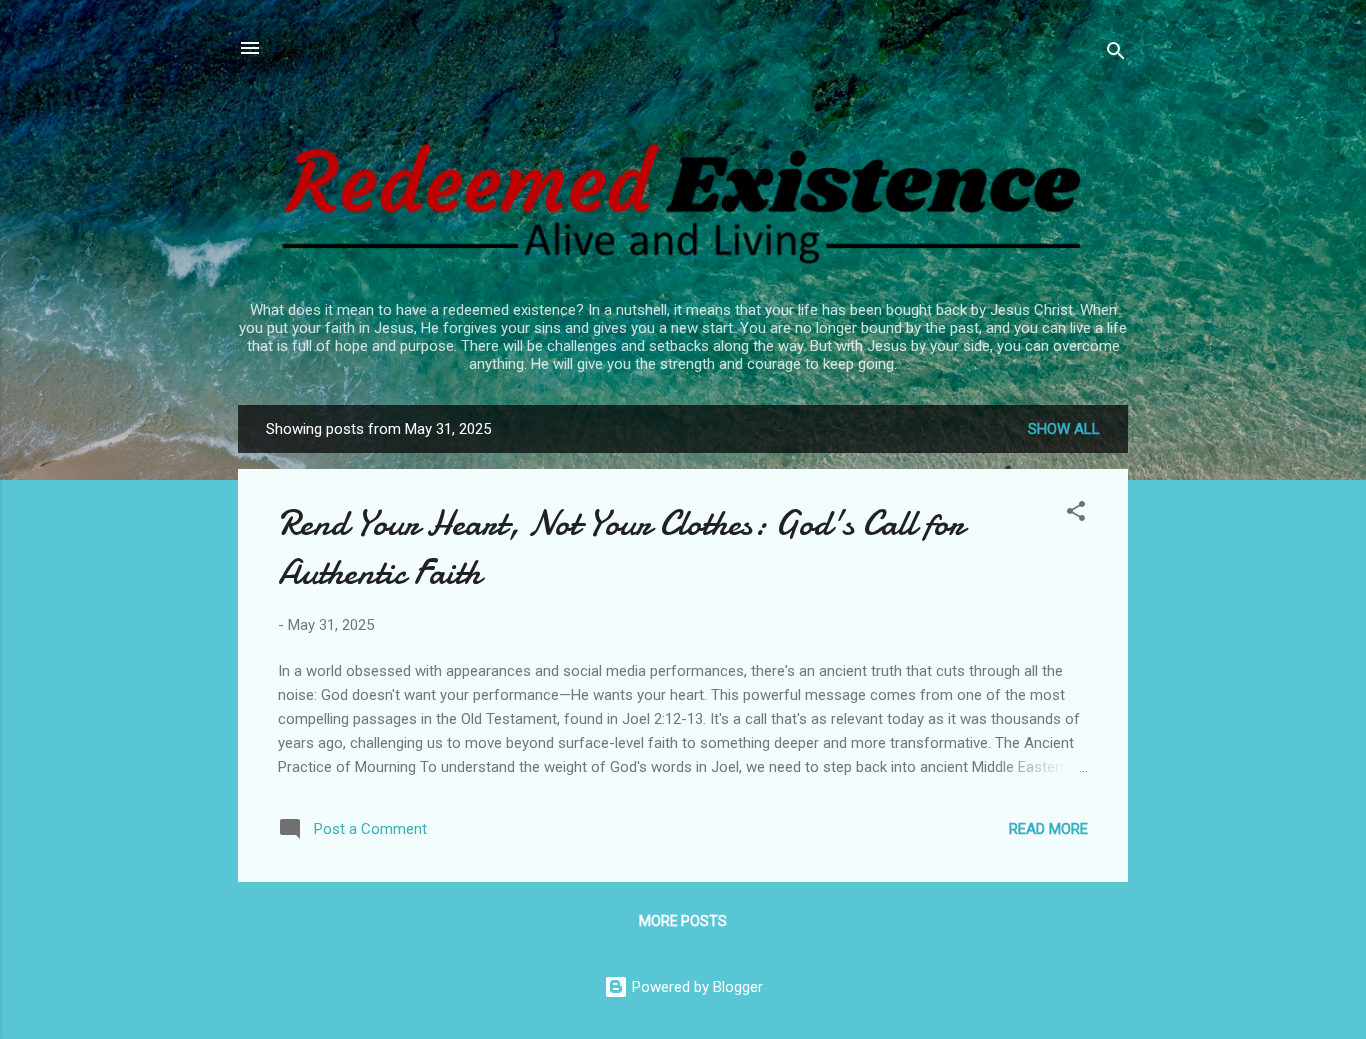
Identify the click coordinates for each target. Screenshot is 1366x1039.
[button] (1076, 514)
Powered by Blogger (695, 987)
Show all (1064, 429)
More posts (683, 921)
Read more (1048, 829)
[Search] (1116, 54)
